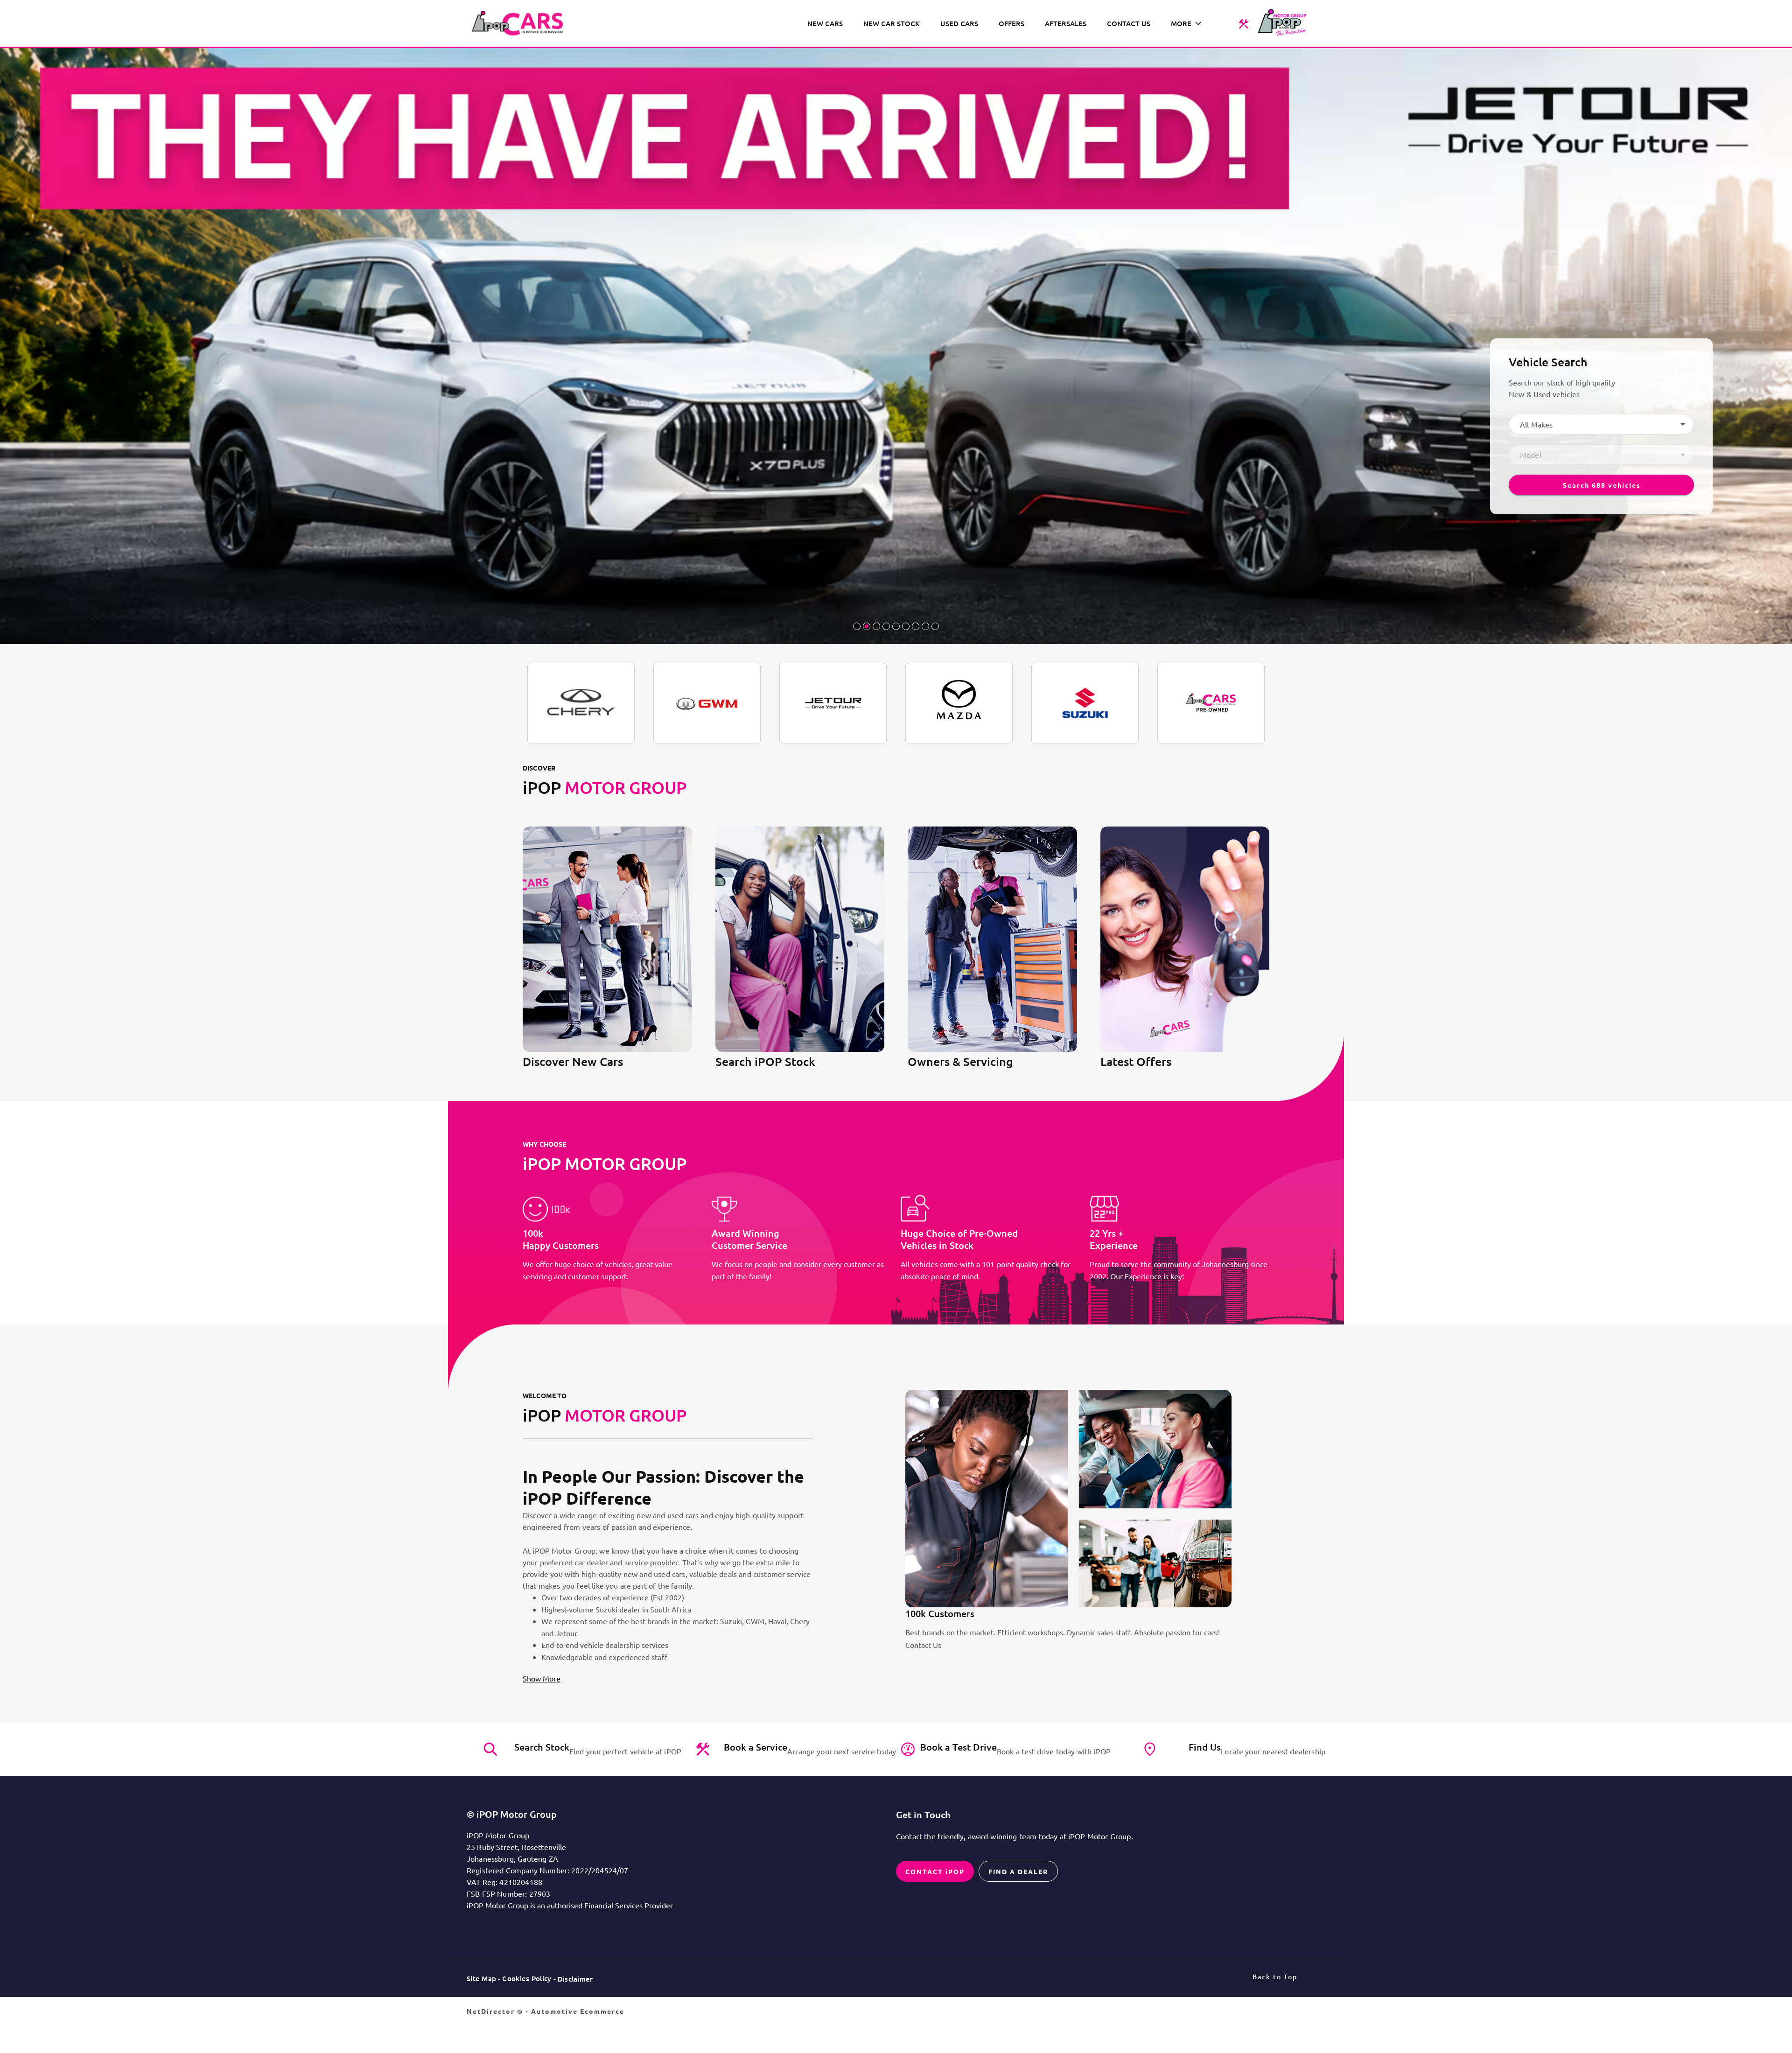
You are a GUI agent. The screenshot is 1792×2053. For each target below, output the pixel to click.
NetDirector (492, 2011)
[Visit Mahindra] (1211, 703)
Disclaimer (575, 1979)
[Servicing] (1243, 23)
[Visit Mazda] (959, 703)
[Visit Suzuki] (1085, 703)
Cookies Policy (527, 1978)
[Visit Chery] (581, 703)
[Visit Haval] (707, 703)
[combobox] (1601, 424)
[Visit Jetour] (833, 703)
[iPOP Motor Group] (521, 23)
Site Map (481, 1978)
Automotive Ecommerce (578, 2011)
